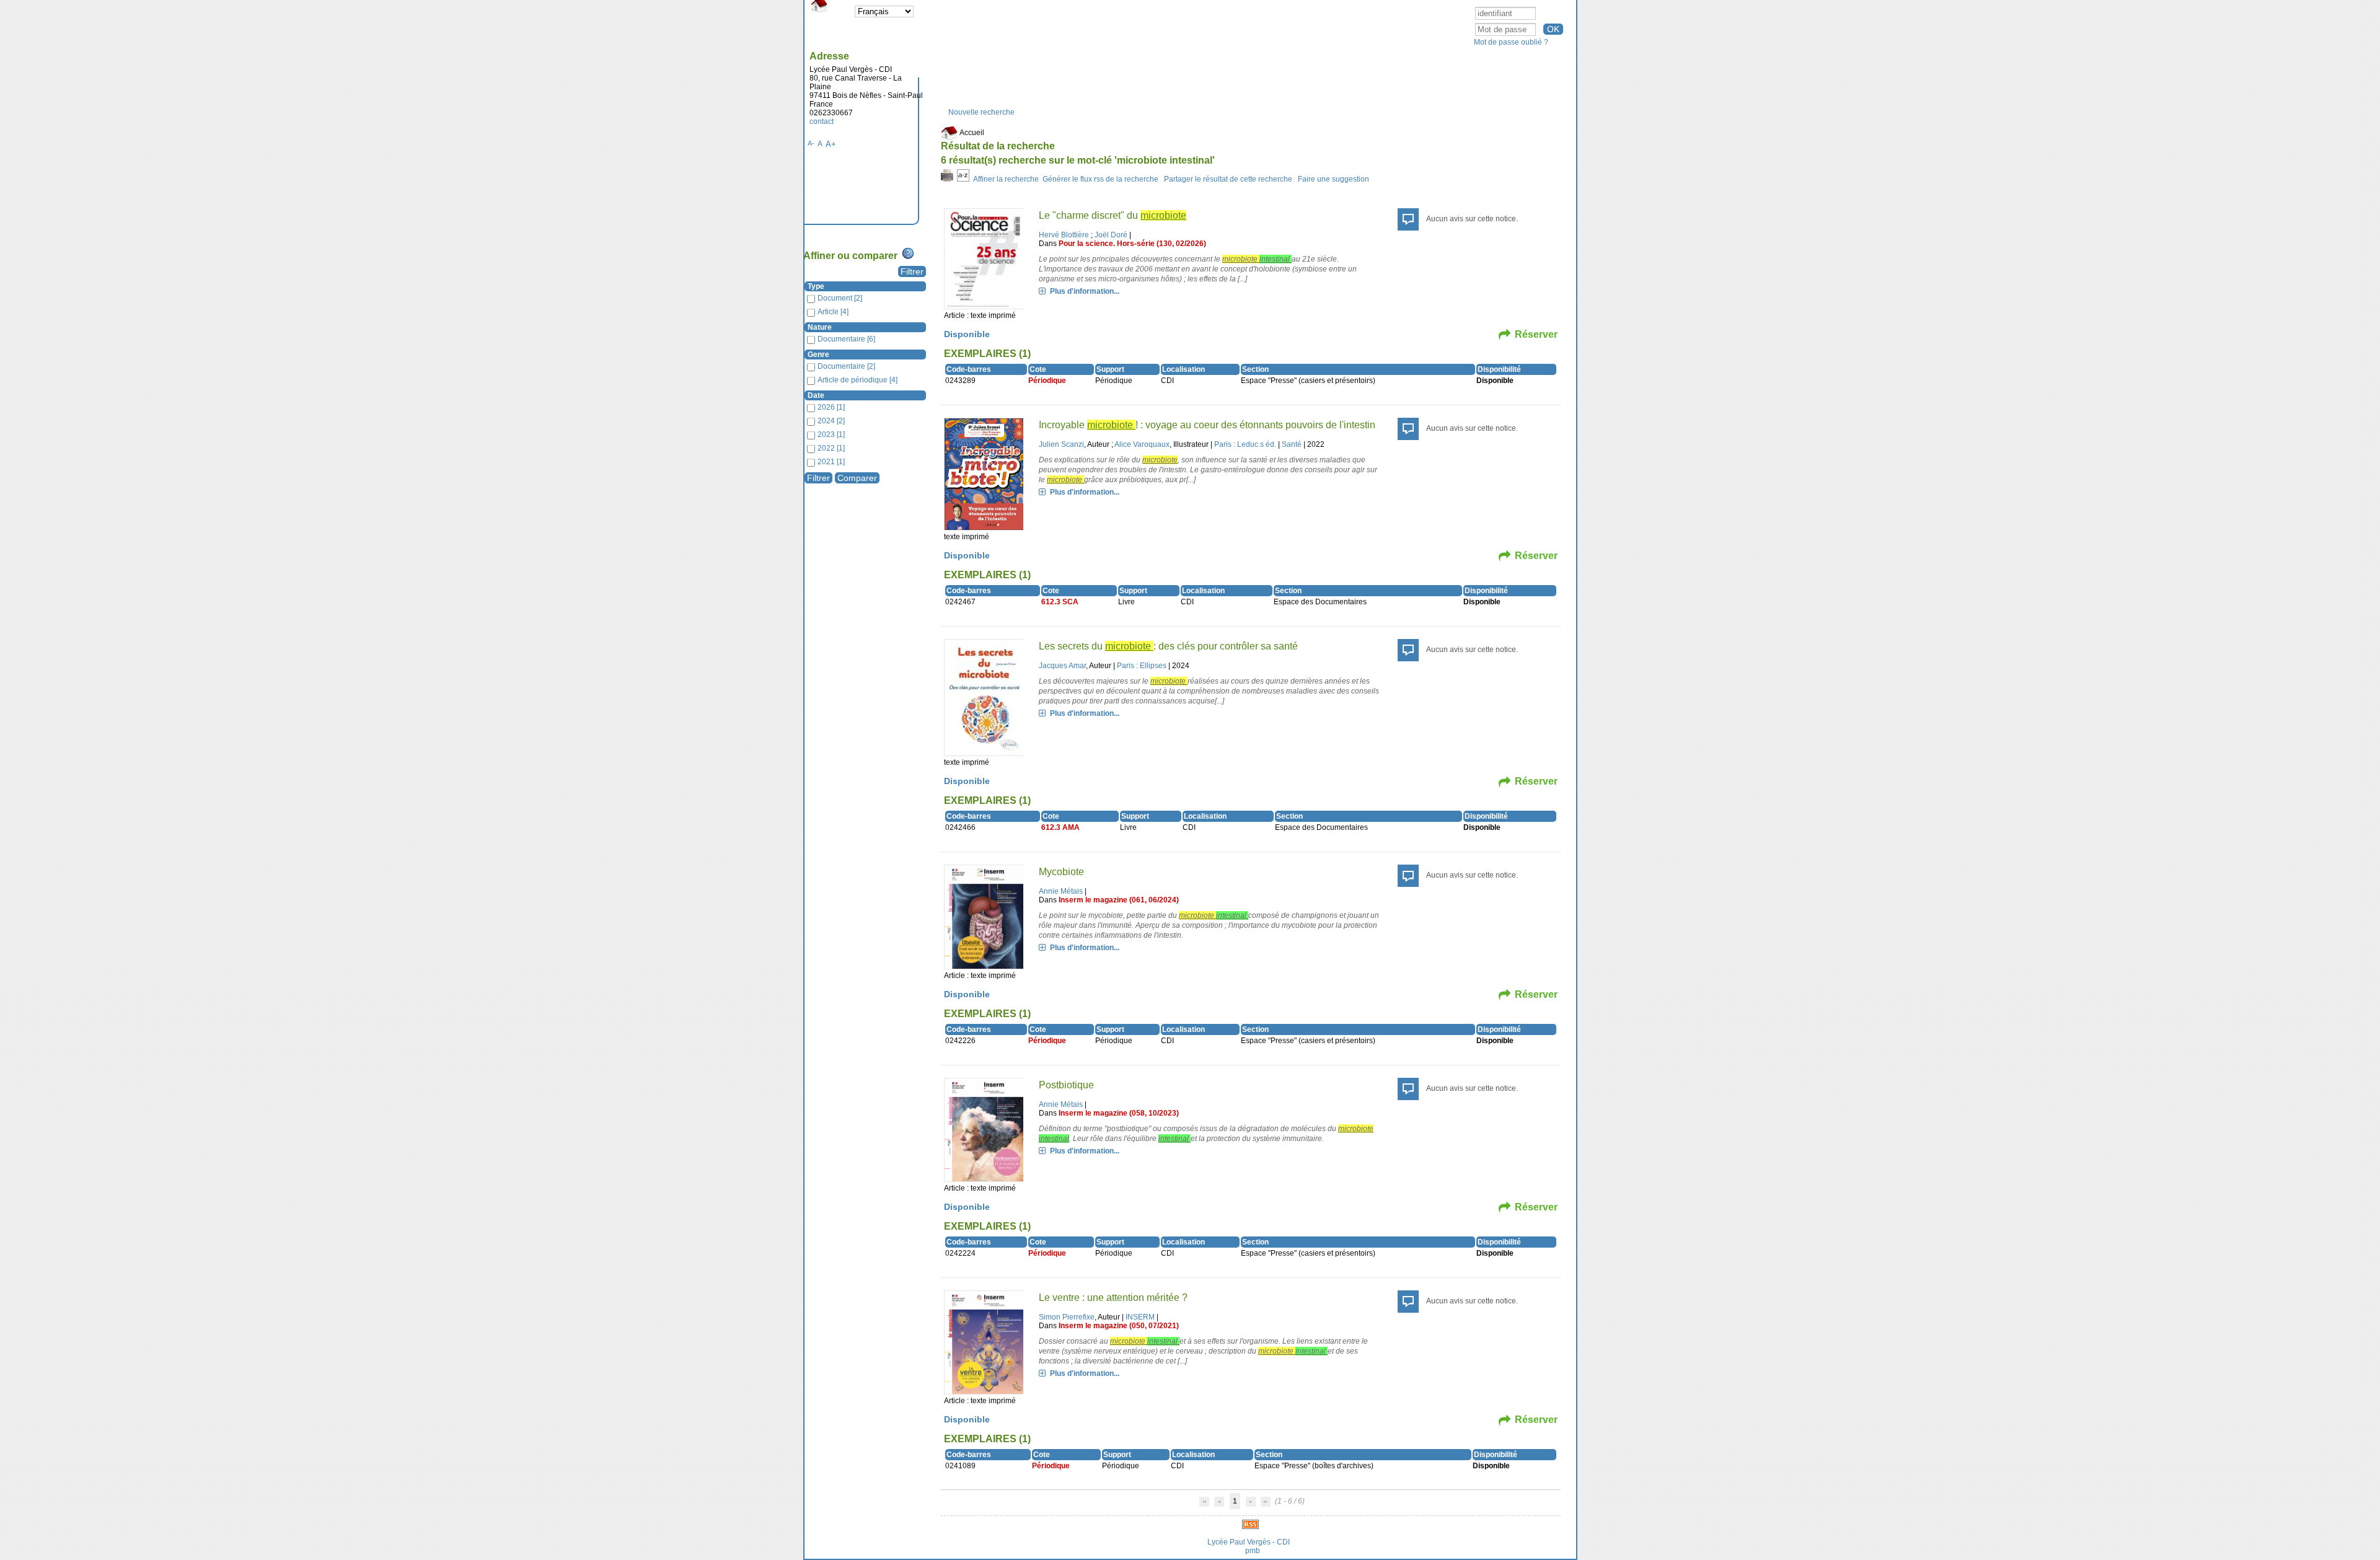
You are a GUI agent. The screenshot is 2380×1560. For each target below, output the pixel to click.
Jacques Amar (1062, 666)
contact (822, 121)
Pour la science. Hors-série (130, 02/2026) (1132, 244)
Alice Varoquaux (1142, 444)
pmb (1253, 1551)
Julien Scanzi (1061, 444)
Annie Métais (1061, 891)
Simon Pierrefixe (1067, 1317)
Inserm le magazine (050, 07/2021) (1119, 1326)
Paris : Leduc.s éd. (1245, 444)
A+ (831, 144)
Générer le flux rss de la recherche (1100, 179)
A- (811, 143)
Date (816, 395)
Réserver (1536, 334)
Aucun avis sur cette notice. (1472, 219)
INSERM (1140, 1317)
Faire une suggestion (1333, 179)
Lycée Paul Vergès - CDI (1249, 1542)
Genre (818, 355)
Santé (1292, 444)
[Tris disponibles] (963, 179)
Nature (820, 327)
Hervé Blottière (1064, 235)
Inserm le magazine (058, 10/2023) (1119, 1113)
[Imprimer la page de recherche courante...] (947, 179)
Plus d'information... (1085, 291)
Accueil (971, 133)
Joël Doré (1111, 235)
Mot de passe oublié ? (1511, 42)
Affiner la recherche (1006, 179)
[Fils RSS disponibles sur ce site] (1250, 1523)
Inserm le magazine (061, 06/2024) (1119, 900)
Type (816, 286)
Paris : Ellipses (1142, 666)
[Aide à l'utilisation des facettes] (908, 253)
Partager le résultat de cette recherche (1228, 179)
